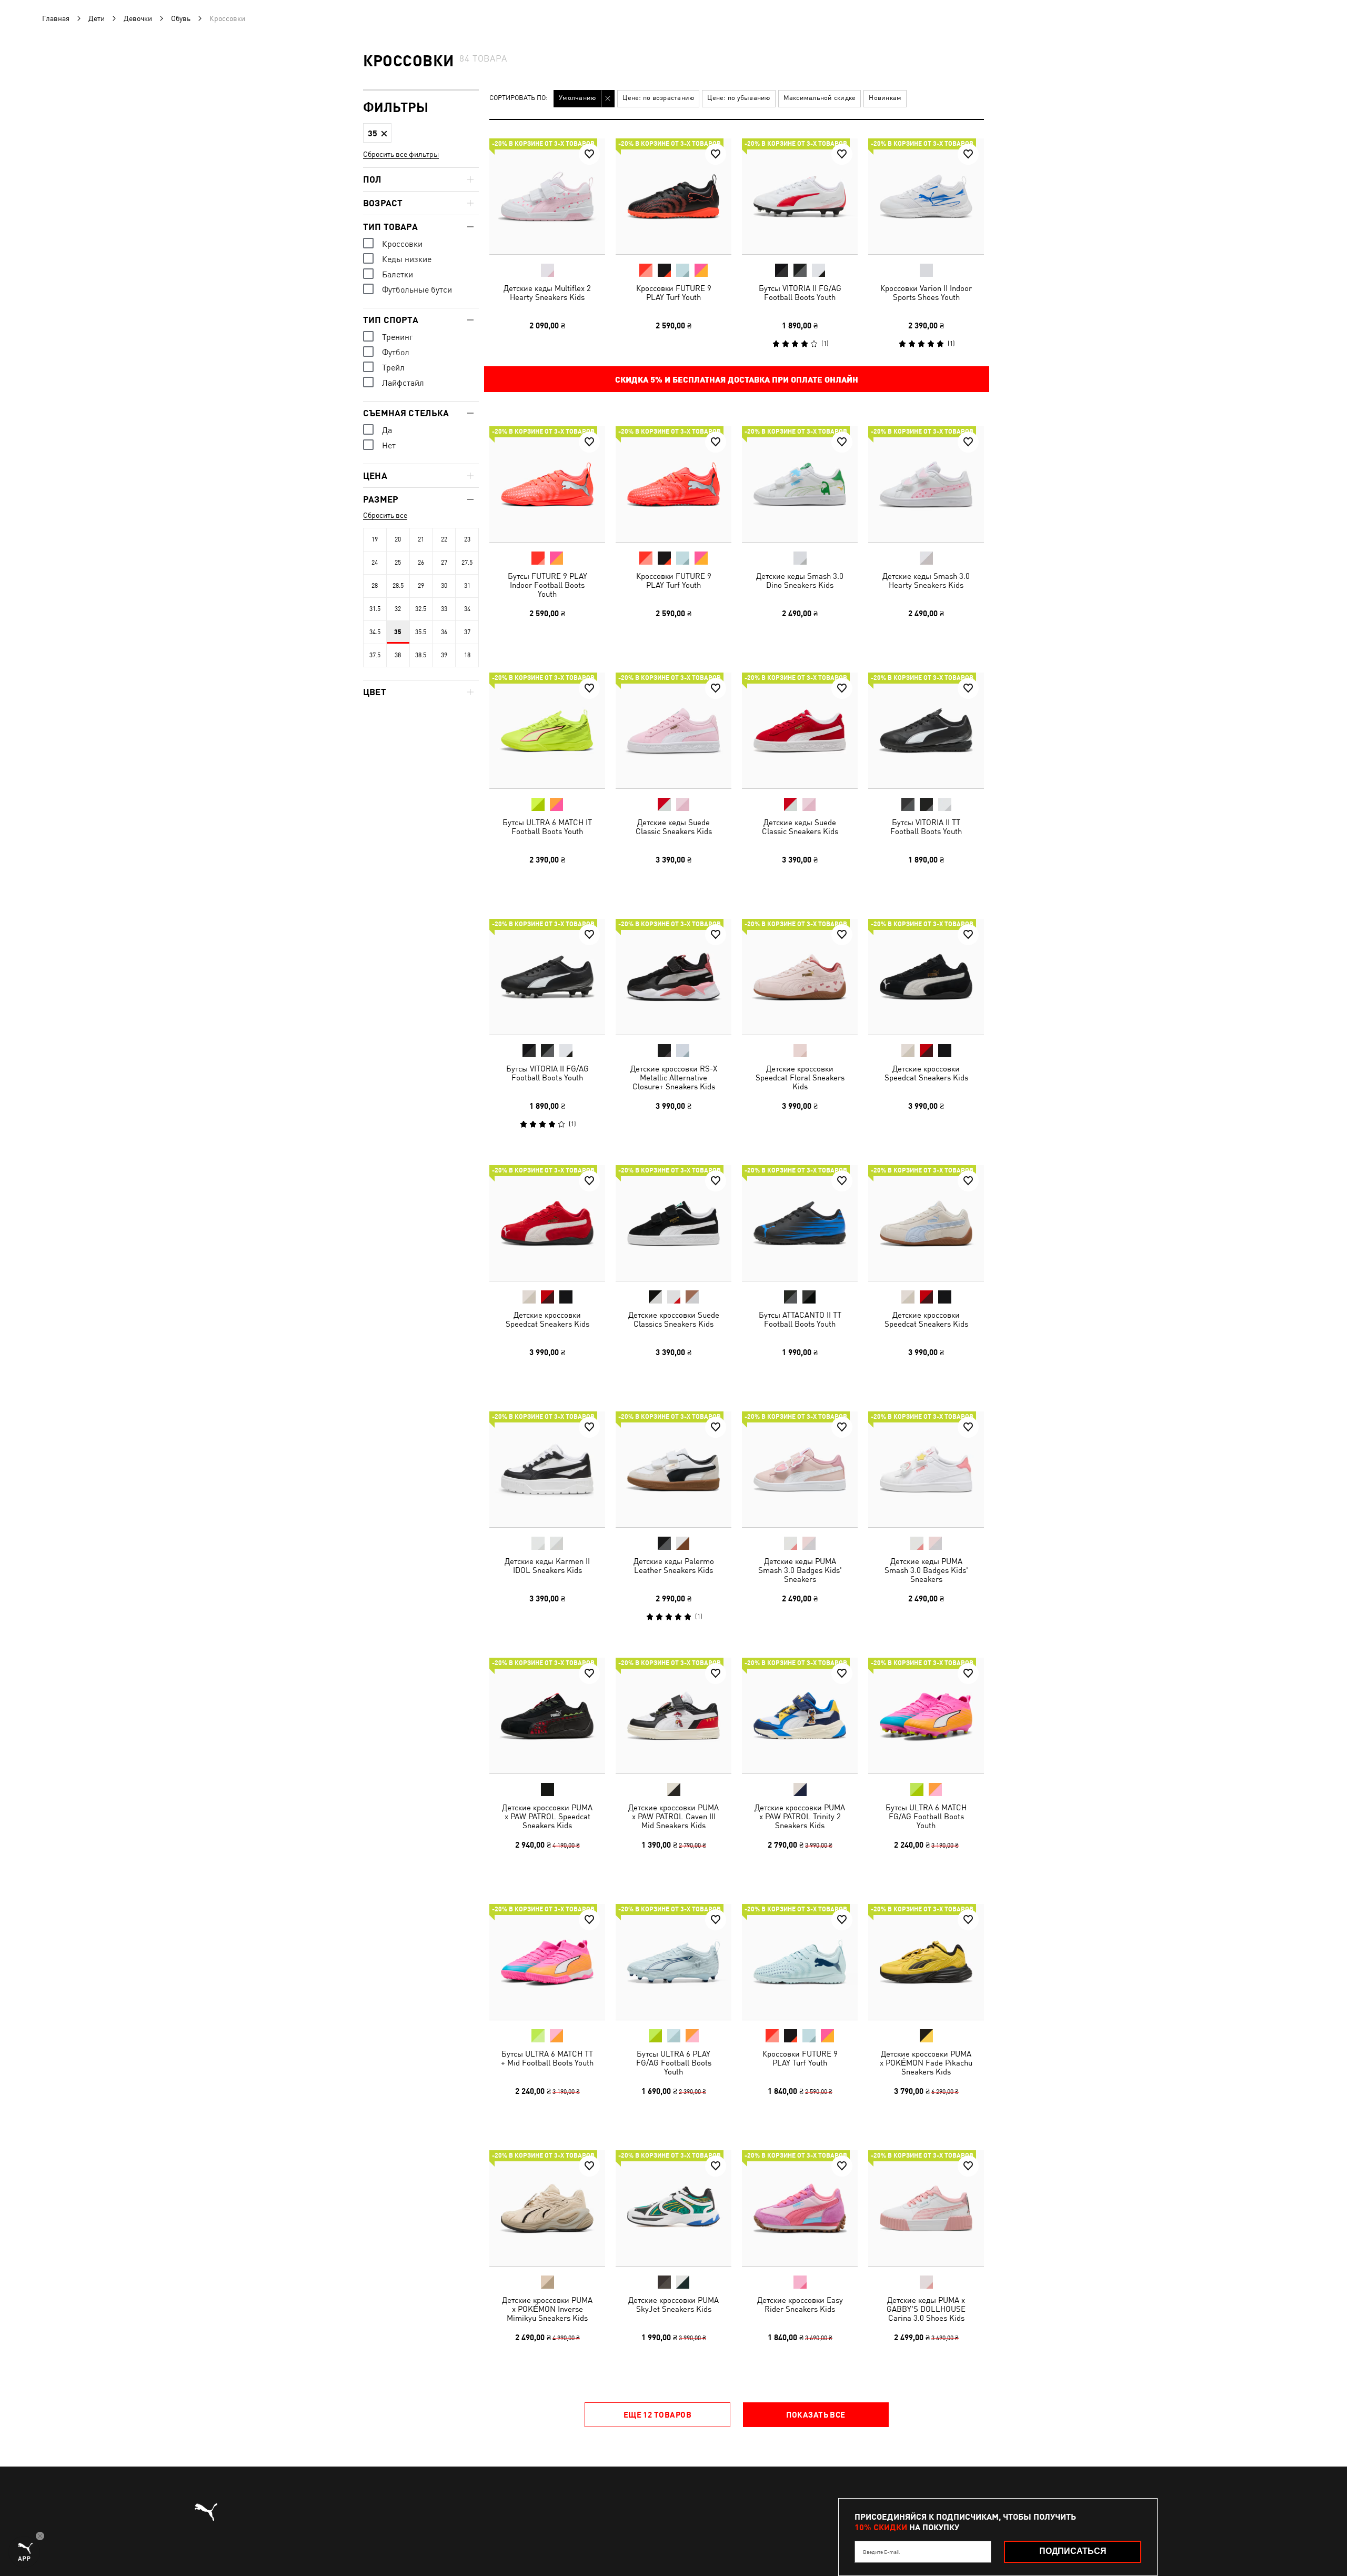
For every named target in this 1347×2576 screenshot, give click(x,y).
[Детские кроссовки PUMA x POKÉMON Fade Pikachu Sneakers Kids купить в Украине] (926, 1962)
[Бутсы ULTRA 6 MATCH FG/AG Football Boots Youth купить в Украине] (926, 1716)
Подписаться (1073, 2551)
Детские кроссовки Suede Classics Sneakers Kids (674, 1319)
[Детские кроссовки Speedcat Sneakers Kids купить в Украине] (926, 977)
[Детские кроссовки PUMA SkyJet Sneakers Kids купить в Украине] (673, 2208)
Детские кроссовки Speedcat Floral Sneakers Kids (800, 1077)
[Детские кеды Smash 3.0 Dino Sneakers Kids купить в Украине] (800, 484)
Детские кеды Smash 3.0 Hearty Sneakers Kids (926, 580)
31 (467, 586)
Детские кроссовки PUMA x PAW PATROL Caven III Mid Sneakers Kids (673, 1816)
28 (375, 586)
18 (467, 655)
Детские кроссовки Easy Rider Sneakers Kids (800, 2304)
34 (467, 609)
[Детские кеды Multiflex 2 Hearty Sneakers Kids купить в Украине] (547, 196)
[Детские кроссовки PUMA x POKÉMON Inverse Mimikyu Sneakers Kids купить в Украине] (547, 2208)
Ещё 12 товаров (657, 2414)
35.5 (421, 632)
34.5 (375, 632)
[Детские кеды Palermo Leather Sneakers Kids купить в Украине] (673, 1469)
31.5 (375, 609)
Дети (97, 18)
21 (421, 539)
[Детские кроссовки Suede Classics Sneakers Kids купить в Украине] (673, 1223)
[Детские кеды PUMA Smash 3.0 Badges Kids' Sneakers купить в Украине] (800, 1469)
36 (444, 632)
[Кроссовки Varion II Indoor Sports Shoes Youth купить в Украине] (926, 196)
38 (398, 655)
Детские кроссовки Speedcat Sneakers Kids (926, 1073)
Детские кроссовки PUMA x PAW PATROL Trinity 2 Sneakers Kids (800, 1816)
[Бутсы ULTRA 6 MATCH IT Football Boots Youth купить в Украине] (547, 730)
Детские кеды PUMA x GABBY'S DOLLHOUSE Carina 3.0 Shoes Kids (926, 2309)
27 (444, 563)
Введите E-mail (881, 2552)
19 (375, 539)
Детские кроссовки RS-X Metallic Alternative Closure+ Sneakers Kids (674, 1077)
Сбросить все (385, 515)
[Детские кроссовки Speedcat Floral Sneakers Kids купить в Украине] (800, 977)
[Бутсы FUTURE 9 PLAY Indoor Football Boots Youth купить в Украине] (547, 484)
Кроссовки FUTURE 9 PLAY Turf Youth (674, 293)
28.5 (398, 586)
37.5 (375, 655)
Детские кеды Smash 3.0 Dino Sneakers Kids (800, 580)
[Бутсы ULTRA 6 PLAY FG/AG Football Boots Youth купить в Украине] (673, 1962)
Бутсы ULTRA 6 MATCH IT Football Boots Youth (547, 827)
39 (444, 655)
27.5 (467, 563)
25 (398, 563)
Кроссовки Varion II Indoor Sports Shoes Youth (926, 293)
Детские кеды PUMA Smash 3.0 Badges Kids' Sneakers (800, 1570)
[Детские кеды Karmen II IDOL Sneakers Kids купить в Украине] (547, 1469)
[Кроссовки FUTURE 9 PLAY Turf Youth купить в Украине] (673, 196)
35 (398, 632)
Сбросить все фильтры (401, 154)
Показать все (816, 2414)
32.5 (421, 609)
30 (444, 586)
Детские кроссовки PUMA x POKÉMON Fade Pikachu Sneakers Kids (926, 2063)
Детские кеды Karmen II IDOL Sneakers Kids (547, 1566)
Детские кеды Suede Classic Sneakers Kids (674, 827)
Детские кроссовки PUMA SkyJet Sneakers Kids (673, 2304)
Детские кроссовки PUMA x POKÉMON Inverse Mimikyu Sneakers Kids (547, 2309)
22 (444, 539)
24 (375, 563)
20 (398, 539)
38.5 (421, 655)
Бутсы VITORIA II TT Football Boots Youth (926, 827)
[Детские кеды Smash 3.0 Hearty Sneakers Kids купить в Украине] (926, 484)
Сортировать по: (519, 98)
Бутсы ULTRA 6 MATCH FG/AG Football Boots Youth (926, 1816)
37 (467, 632)
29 (421, 586)
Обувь (181, 18)
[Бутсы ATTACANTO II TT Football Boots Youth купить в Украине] (800, 1223)
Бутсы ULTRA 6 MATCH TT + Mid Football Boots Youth (547, 2058)
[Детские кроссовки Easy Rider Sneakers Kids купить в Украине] (800, 2208)
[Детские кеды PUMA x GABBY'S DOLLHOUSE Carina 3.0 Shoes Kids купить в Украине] (926, 2208)
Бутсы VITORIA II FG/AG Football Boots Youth (800, 293)
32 (398, 609)
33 (444, 609)
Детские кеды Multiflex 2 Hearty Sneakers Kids (547, 293)
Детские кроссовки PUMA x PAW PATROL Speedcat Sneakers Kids (547, 1816)
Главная (56, 18)
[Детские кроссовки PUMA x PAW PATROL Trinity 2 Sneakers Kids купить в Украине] (800, 1716)
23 (467, 539)
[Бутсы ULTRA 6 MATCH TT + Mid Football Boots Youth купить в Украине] (547, 1962)
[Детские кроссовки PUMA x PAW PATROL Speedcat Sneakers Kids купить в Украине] (547, 1716)
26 (421, 563)
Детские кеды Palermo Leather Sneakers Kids (674, 1566)
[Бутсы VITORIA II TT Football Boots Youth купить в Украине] (926, 730)
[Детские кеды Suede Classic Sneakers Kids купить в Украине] (673, 730)
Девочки (138, 18)
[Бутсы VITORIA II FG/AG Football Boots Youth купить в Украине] (800, 196)
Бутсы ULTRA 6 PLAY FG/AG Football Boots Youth (674, 2063)
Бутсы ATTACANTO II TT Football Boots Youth (800, 1319)
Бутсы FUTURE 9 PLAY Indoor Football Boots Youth (547, 585)
